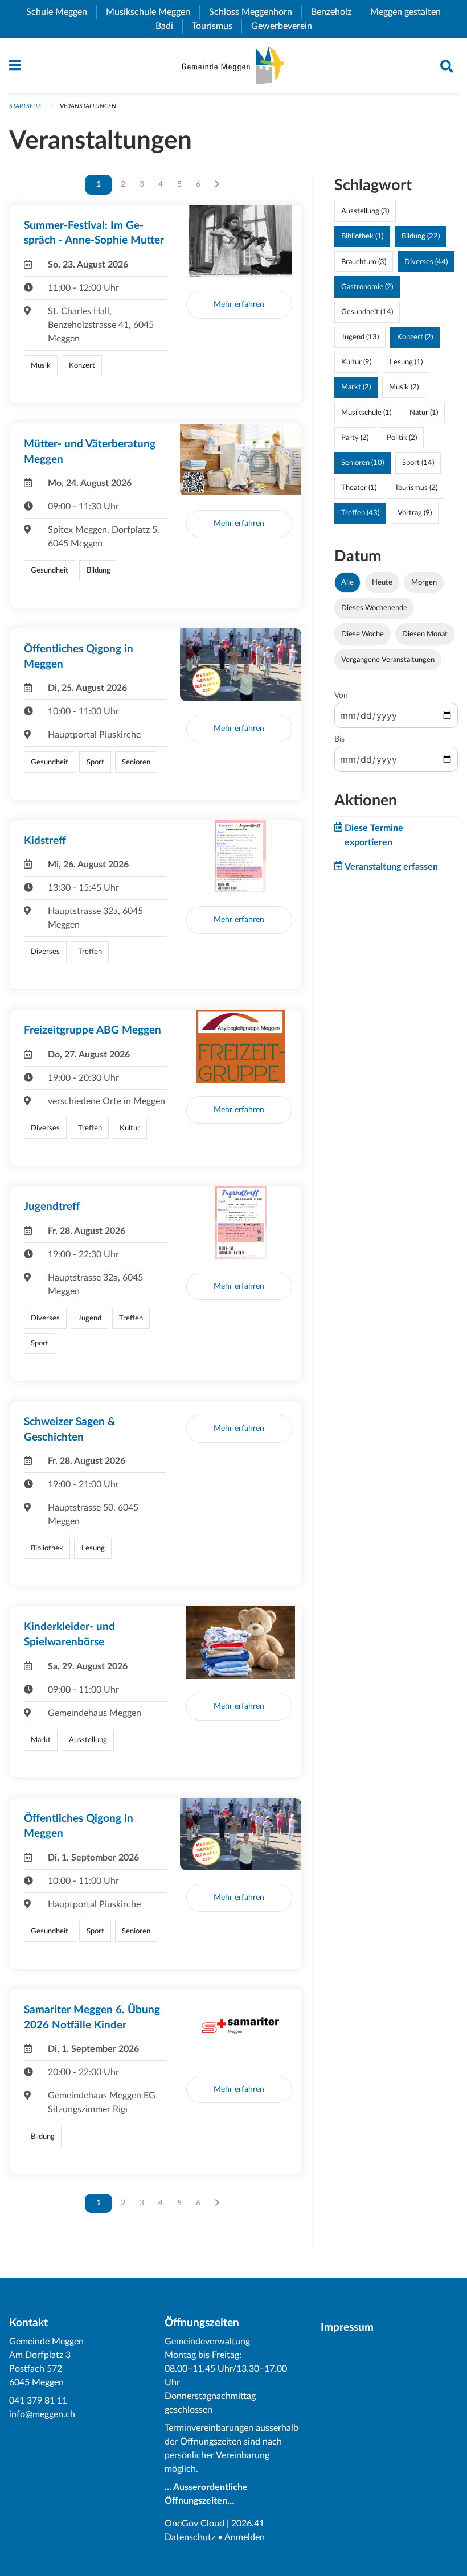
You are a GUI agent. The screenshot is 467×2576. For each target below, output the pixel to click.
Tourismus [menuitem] (217, 26)
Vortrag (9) (415, 513)
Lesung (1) (406, 362)
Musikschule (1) (366, 413)
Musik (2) (404, 387)
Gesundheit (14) (367, 312)
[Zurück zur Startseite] (233, 65)
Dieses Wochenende (374, 608)
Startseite (25, 106)
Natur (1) (424, 413)
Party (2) (355, 438)
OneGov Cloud (194, 2524)
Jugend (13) (360, 337)
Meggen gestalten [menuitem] (410, 12)
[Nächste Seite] (217, 184)
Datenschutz (190, 2537)
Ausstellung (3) (365, 211)
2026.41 (248, 2524)
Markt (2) (356, 387)
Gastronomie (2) (367, 287)
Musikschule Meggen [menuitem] (153, 12)
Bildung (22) (421, 236)
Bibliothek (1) (362, 236)
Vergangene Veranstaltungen (388, 660)
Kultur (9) (356, 362)
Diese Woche (362, 634)
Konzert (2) (415, 337)
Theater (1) (359, 488)
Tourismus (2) (416, 488)
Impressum (347, 2328)
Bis (339, 739)
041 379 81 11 (38, 2401)
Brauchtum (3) (364, 262)
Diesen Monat (425, 634)
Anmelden (245, 2537)
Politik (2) (402, 438)
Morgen (424, 582)
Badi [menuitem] (169, 26)
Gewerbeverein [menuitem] (286, 26)
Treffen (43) (360, 513)
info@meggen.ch (42, 2414)
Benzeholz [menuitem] (336, 12)
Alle (347, 582)
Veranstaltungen (88, 106)
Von (341, 696)
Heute (382, 582)
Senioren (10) (362, 463)
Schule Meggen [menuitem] (61, 12)
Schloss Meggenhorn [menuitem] (255, 12)
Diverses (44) (426, 262)
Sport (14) (418, 463)
